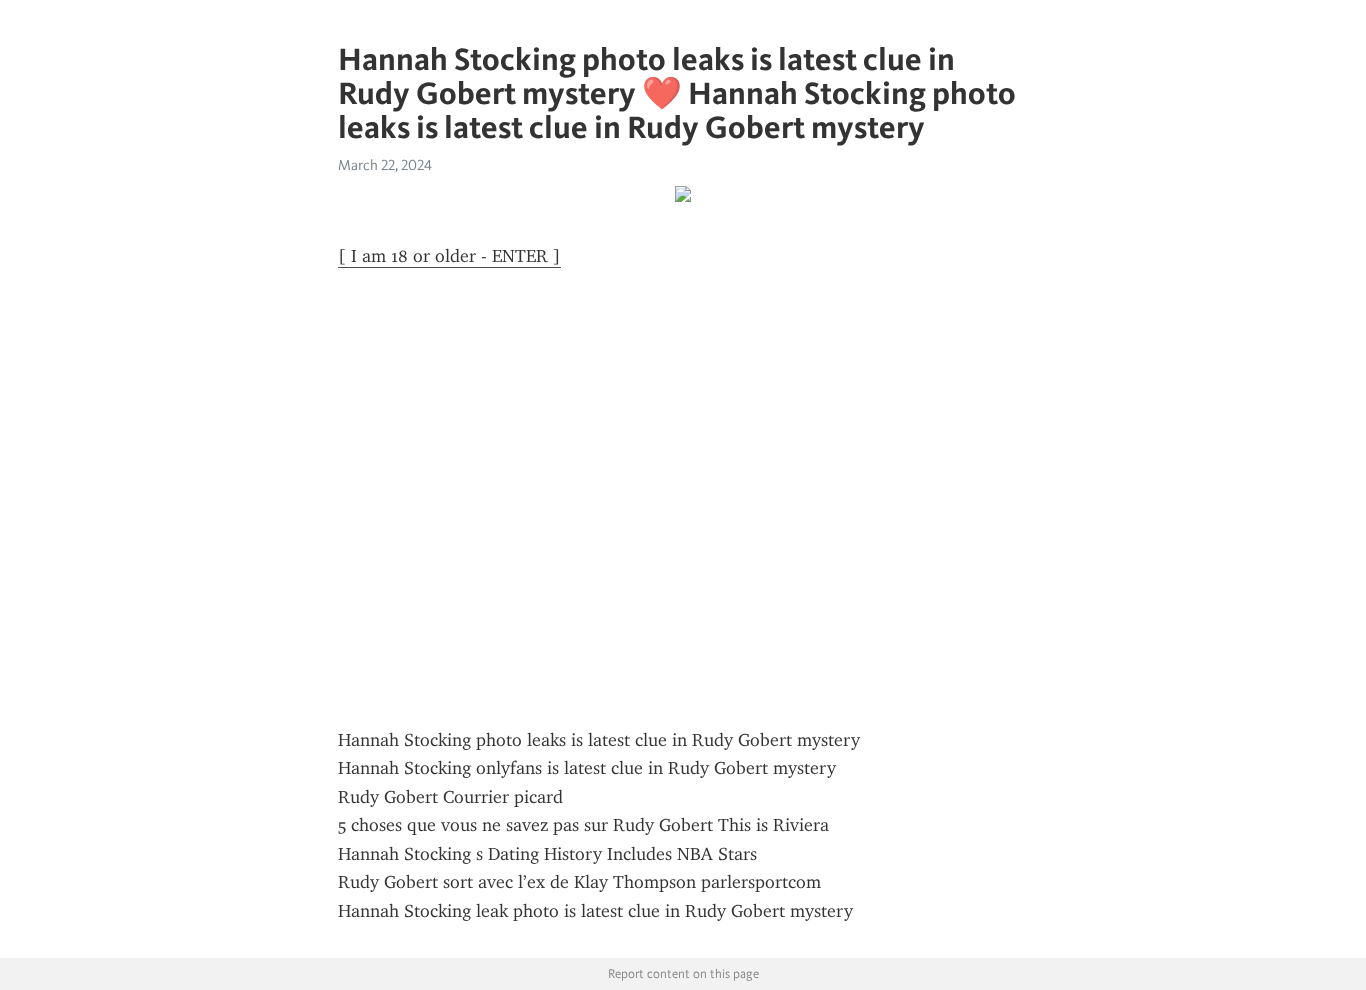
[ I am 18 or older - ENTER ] (449, 256)
